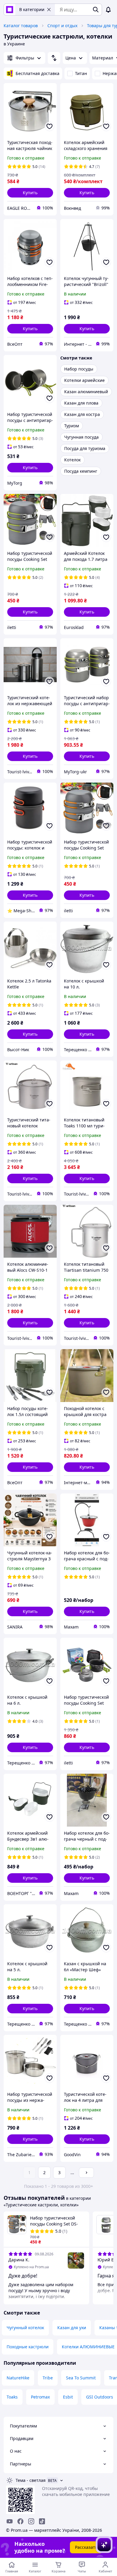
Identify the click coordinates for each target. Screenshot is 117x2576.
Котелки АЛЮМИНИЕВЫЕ (88, 2347)
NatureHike (18, 2378)
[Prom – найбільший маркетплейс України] (10, 10)
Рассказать (86, 2547)
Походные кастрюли (28, 2347)
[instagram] (31, 2521)
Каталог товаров (21, 26)
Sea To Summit (81, 2378)
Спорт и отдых (62, 26)
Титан (81, 73)
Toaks (12, 2397)
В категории (32, 9)
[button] (30, 193)
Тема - (31, 2480)
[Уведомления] (108, 10)
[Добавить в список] (49, 126)
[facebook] (20, 2521)
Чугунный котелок (25, 2328)
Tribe (48, 2378)
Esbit (68, 2397)
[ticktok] (42, 2521)
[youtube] (10, 2521)
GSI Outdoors (100, 2397)
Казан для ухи (72, 2328)
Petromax (40, 2397)
